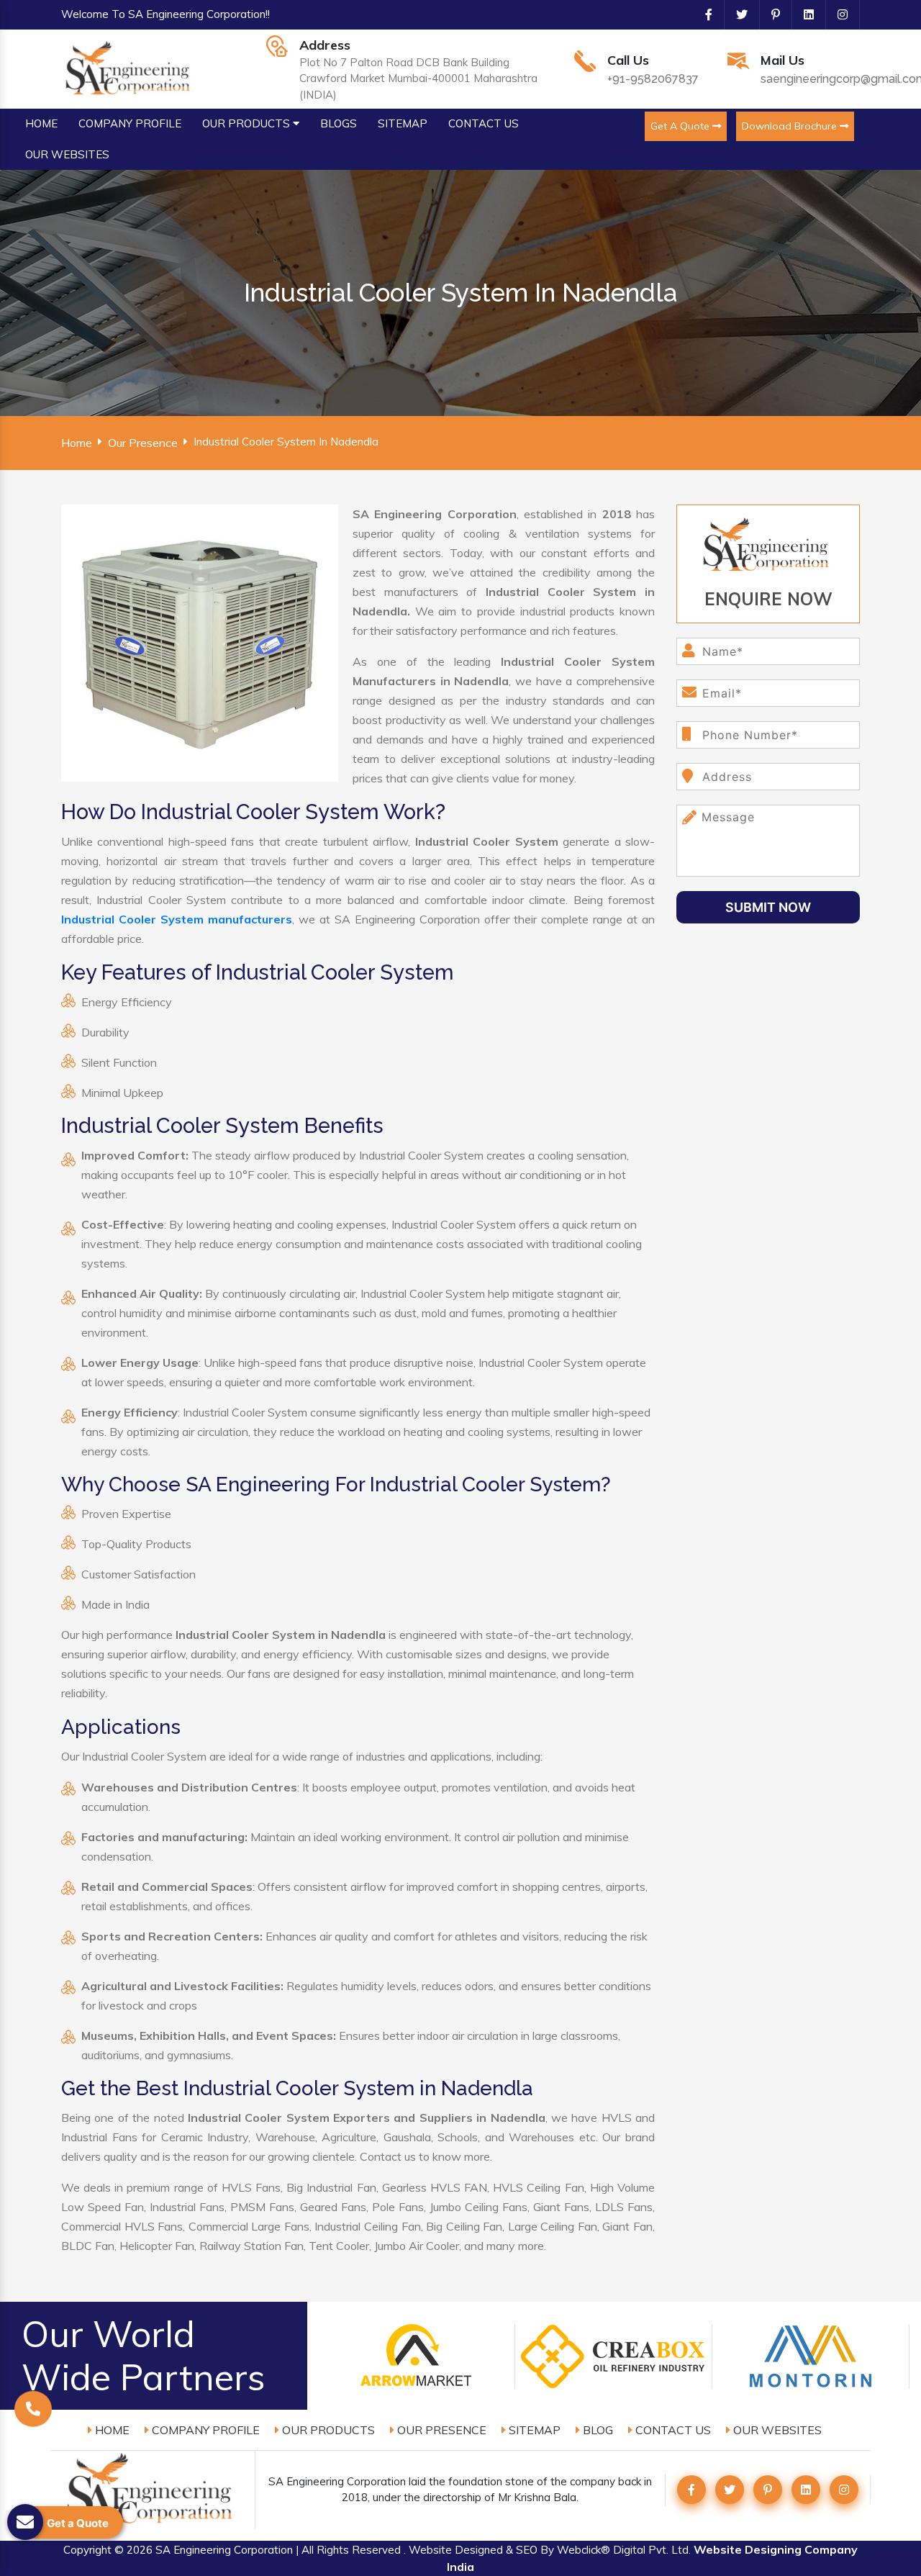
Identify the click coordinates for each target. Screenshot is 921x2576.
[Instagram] (837, 14)
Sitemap (533, 2430)
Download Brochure (791, 126)
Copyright (87, 2550)
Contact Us (672, 2430)
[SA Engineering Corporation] (130, 68)
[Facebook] (703, 14)
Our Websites (776, 2430)
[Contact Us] (33, 2410)
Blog (596, 2430)
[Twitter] (736, 14)
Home (77, 443)
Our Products (327, 2430)
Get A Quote (681, 126)
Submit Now (768, 907)
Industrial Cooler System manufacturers (177, 919)
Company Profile (204, 2430)
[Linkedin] (803, 14)
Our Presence (143, 443)
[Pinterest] (770, 14)
